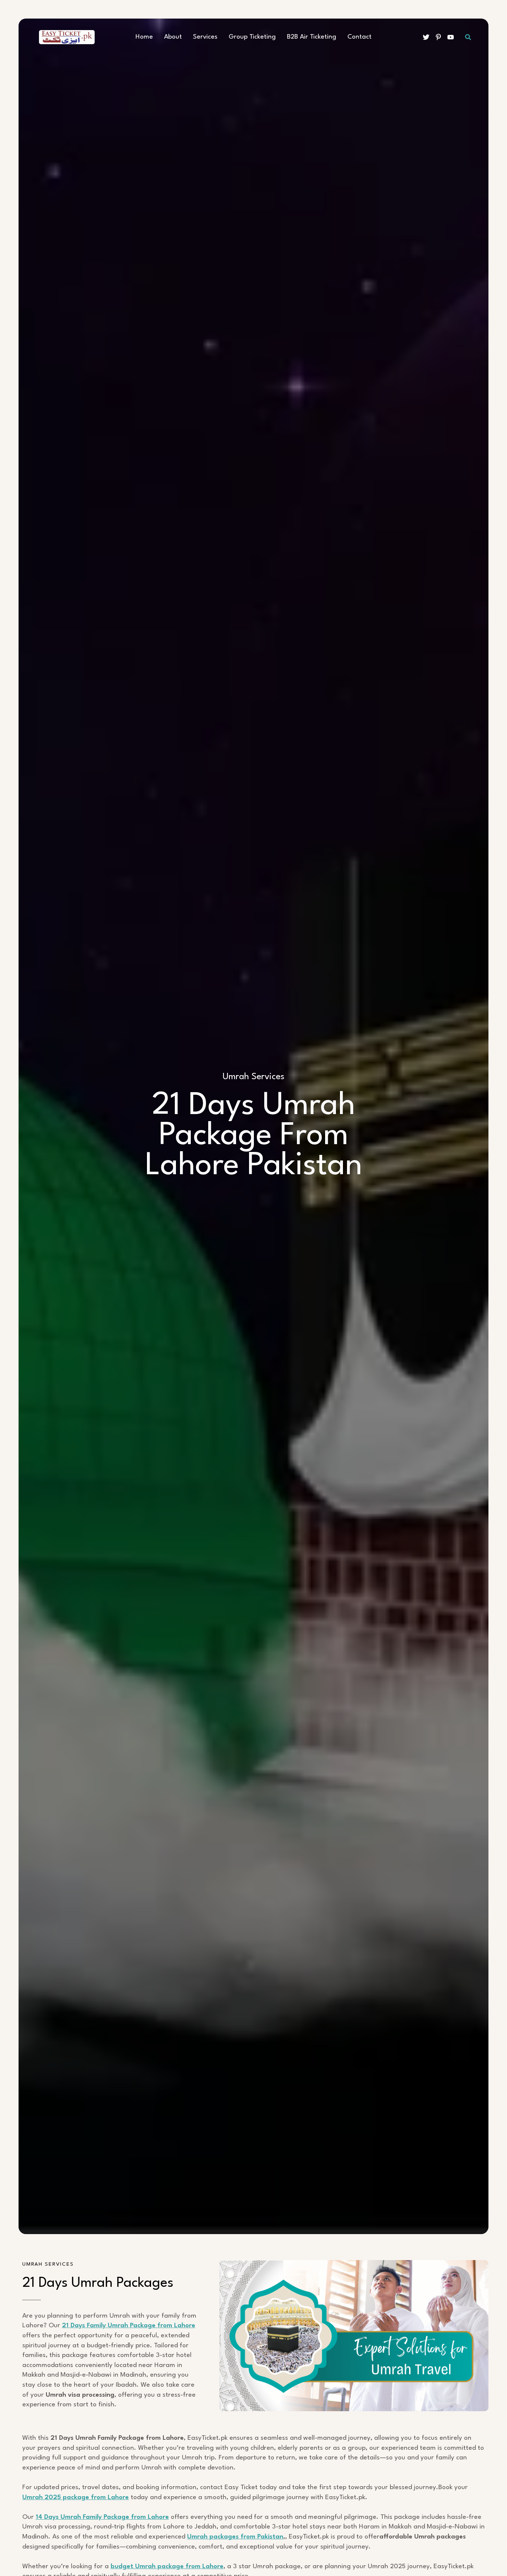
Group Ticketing (252, 37)
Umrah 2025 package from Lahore (76, 2497)
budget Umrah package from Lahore (167, 2567)
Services (205, 37)
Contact (359, 37)
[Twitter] (426, 37)
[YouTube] (451, 37)
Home (144, 37)
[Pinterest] (438, 37)
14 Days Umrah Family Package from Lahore (102, 2517)
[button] (468, 37)
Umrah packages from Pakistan (235, 2537)
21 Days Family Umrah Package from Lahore (129, 2326)
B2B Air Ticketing (312, 37)
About (173, 37)
